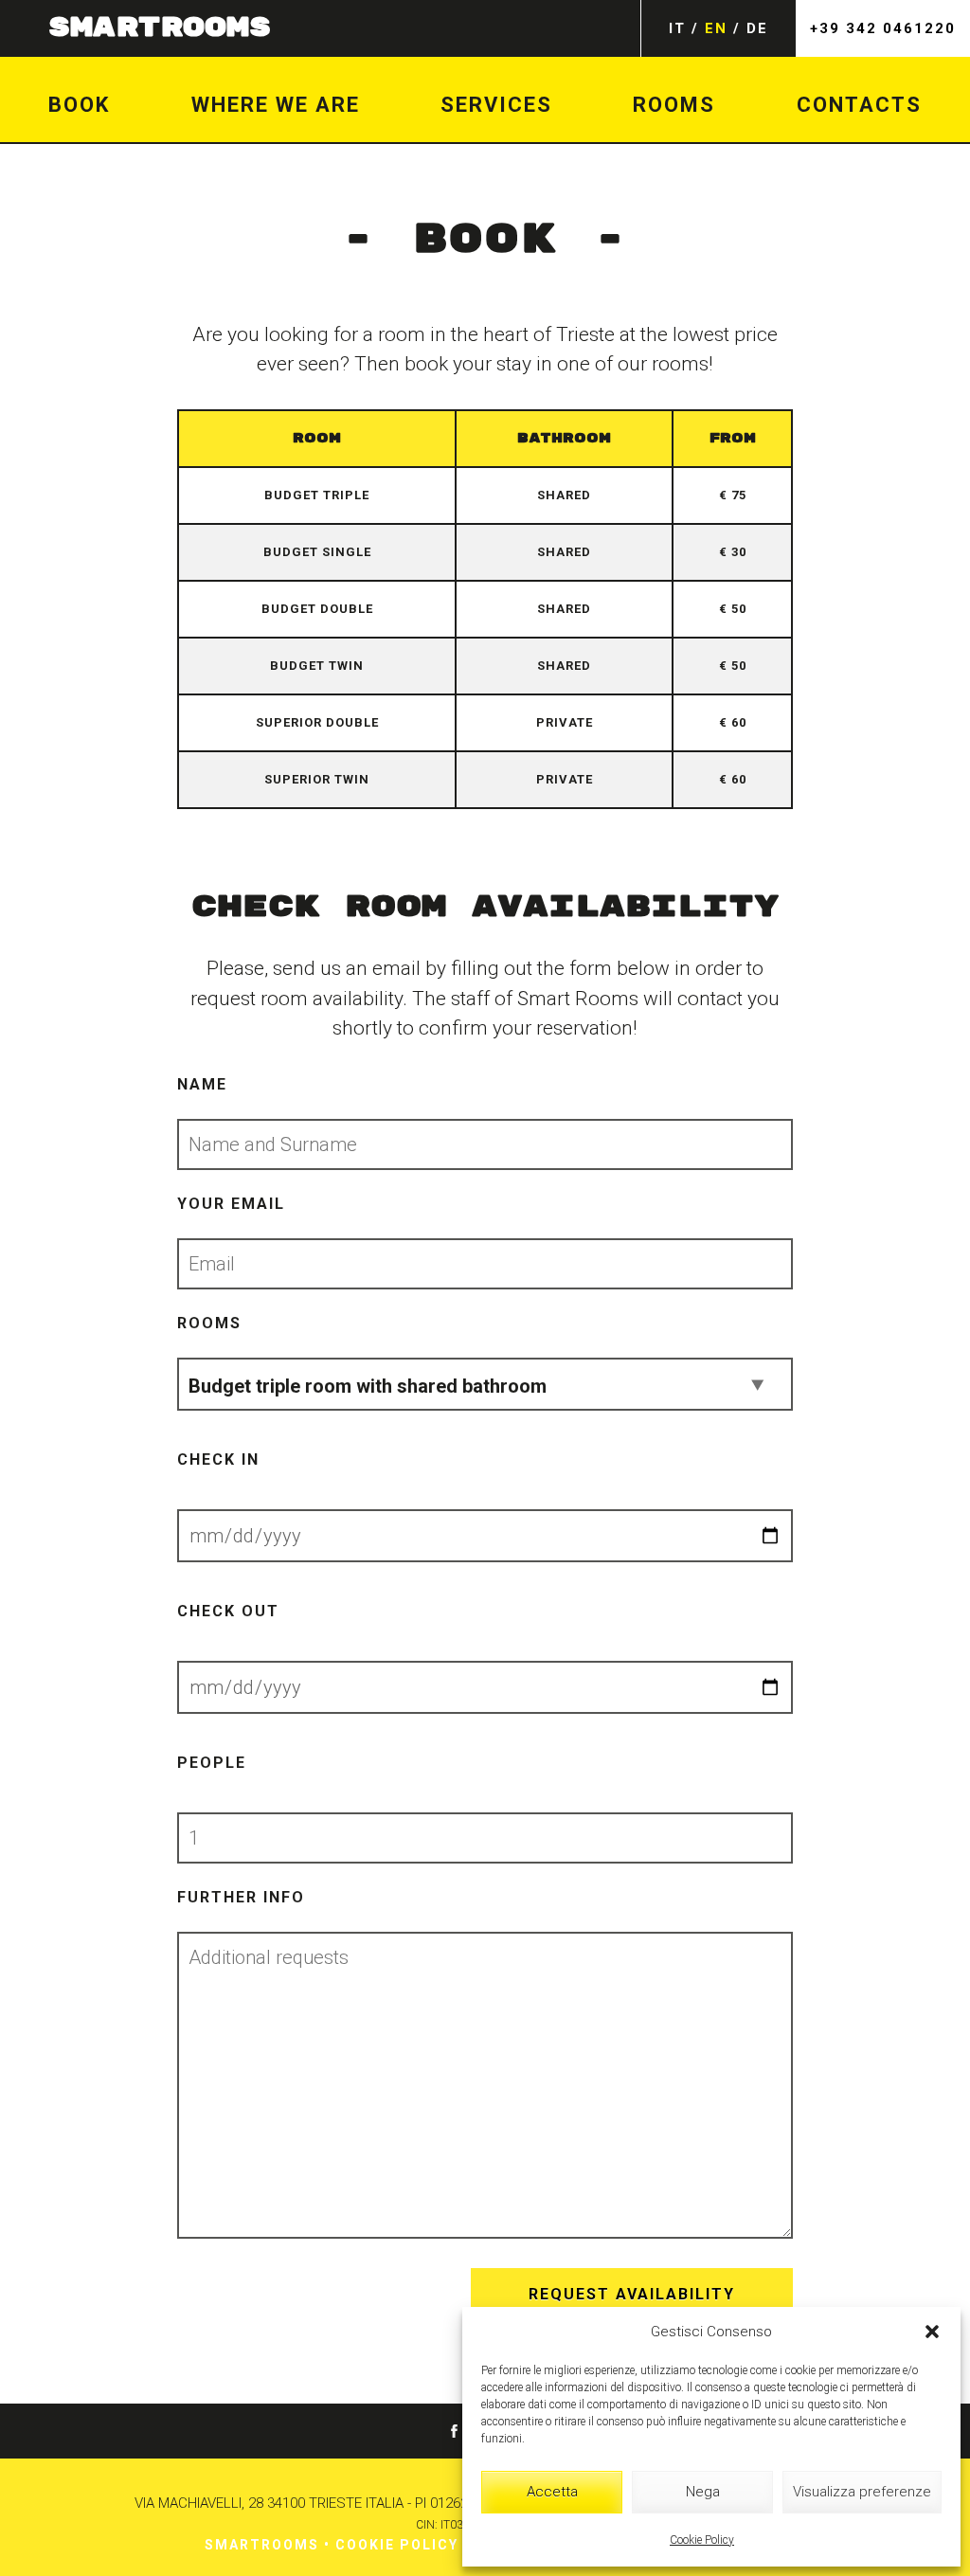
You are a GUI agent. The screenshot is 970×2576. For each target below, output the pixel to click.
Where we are (276, 105)
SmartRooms (160, 28)
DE (757, 28)
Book (79, 105)
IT (677, 28)
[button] (932, 2332)
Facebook (454, 2431)
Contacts (859, 105)
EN (716, 28)
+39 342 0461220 (883, 28)
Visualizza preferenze (862, 2492)
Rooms (674, 105)
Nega (703, 2492)
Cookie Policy (702, 2540)
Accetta (552, 2492)
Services (496, 105)
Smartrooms (262, 2545)
